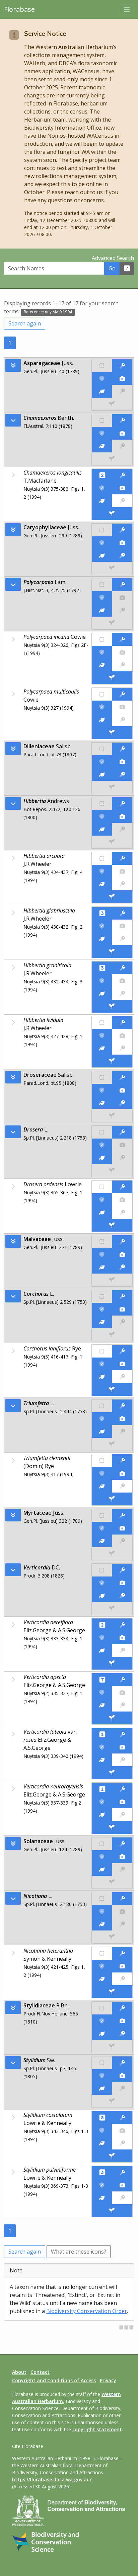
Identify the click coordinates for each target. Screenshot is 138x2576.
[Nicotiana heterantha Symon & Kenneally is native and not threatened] (102, 1953)
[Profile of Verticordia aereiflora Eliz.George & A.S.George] (102, 1650)
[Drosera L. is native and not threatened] (102, 1132)
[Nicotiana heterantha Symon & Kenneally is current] (102, 1966)
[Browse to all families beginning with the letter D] (13, 749)
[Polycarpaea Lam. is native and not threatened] (102, 585)
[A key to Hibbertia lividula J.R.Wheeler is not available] (122, 1048)
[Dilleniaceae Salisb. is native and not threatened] (102, 749)
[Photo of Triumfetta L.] (122, 1419)
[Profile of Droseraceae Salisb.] (102, 1103)
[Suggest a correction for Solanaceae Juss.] (122, 1844)
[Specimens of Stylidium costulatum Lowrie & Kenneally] (112, 2156)
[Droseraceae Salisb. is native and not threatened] (102, 1077)
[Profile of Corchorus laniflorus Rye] (102, 1377)
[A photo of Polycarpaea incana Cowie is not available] (122, 652)
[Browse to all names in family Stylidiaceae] (13, 2062)
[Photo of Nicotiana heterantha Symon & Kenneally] (122, 1966)
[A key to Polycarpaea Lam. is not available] (122, 610)
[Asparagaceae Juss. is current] (102, 379)
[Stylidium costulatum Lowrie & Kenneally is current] (102, 2130)
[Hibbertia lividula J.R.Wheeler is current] (102, 1035)
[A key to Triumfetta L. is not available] (122, 1431)
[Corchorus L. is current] (102, 1309)
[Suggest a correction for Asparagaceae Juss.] (122, 366)
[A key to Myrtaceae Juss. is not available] (122, 1541)
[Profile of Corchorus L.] (102, 1322)
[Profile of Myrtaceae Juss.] (102, 1541)
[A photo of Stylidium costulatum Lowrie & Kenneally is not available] (122, 2130)
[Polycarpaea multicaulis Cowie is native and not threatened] (102, 694)
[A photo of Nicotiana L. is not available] (122, 1911)
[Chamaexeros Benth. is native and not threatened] (102, 420)
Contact (40, 2372)
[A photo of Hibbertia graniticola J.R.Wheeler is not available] (122, 981)
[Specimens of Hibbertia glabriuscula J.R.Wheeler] (112, 951)
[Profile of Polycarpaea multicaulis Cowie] (102, 720)
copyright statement (97, 2429)
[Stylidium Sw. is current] (102, 2076)
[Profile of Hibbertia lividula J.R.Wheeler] (102, 1048)
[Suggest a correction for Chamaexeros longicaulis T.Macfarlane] (123, 475)
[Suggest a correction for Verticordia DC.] (122, 1570)
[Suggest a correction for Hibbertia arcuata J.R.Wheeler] (122, 858)
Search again (25, 323)
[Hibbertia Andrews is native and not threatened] (102, 804)
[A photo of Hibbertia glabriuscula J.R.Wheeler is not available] (122, 926)
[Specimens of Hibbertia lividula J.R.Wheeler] (112, 1061)
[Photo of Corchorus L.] (122, 1309)
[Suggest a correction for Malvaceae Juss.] (122, 1242)
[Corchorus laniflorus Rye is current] (102, 1364)
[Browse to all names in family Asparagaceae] (13, 420)
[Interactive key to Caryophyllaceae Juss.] (122, 556)
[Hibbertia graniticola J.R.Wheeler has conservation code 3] (102, 968)
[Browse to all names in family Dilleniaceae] (13, 803)
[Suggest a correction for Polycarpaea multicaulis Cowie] (122, 694)
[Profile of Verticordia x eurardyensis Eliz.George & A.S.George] (102, 1815)
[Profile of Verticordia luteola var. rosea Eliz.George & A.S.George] (102, 1760)
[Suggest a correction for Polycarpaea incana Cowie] (122, 639)
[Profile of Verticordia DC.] (102, 1596)
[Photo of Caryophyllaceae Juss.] (122, 543)
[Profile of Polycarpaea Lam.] (102, 610)
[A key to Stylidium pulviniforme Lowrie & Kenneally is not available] (122, 2198)
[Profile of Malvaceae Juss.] (102, 1267)
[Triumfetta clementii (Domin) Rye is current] (102, 1473)
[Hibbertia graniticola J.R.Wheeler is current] (102, 981)
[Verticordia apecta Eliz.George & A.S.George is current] (102, 1692)
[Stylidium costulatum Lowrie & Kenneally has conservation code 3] (102, 2118)
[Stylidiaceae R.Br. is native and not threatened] (102, 2008)
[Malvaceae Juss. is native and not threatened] (102, 1242)
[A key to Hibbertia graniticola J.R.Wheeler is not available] (122, 993)
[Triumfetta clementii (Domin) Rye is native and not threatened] (102, 1461)
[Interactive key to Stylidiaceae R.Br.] (122, 2034)
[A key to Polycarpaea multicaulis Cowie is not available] (122, 720)
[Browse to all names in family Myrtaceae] (13, 1570)
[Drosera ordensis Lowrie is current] (102, 1200)
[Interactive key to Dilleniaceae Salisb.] (122, 774)
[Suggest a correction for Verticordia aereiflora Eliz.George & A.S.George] (123, 1625)
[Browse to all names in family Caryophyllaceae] (13, 584)
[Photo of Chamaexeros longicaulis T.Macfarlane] (122, 488)
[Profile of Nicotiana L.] (102, 1924)
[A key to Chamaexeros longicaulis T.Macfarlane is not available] (122, 501)
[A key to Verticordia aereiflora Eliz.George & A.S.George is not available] (122, 1650)
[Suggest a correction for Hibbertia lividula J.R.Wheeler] (122, 1023)
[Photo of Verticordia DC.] (122, 1583)
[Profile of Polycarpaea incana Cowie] (102, 665)
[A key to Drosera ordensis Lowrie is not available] (122, 1212)
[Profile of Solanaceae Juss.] (102, 1869)
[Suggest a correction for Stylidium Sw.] (122, 2063)
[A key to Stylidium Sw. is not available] (122, 2088)
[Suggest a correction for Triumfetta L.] (122, 1406)
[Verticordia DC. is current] (102, 1583)
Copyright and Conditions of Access (54, 2380)
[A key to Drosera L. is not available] (122, 1158)
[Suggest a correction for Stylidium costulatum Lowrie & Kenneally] (123, 2118)
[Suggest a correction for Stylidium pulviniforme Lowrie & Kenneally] (123, 2172)
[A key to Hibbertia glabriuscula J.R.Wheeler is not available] (122, 939)
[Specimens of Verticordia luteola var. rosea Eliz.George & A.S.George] (112, 1773)
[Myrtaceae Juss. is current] (102, 1528)
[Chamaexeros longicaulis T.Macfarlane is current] (102, 488)
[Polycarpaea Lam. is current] (102, 597)
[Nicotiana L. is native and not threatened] (102, 1899)
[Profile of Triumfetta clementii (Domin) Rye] (102, 1486)
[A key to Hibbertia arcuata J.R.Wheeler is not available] (122, 884)
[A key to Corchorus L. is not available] (122, 1322)
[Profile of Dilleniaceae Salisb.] (102, 774)
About (19, 2372)
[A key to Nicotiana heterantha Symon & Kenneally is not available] (122, 1979)
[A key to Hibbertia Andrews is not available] (122, 829)
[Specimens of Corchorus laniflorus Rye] (112, 1389)
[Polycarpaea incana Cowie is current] (102, 652)
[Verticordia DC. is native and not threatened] (102, 1570)
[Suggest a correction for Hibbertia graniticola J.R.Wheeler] (123, 968)
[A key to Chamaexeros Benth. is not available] (122, 446)
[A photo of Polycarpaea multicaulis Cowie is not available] (122, 707)
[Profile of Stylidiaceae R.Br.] (102, 2034)
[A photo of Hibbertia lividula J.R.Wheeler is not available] (122, 1035)
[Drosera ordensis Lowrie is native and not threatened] (102, 1187)
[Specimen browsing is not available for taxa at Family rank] (112, 404)
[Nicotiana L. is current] (102, 1911)
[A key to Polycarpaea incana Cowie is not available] (122, 665)
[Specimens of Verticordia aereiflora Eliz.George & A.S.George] (112, 1663)
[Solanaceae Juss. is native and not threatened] (102, 1844)
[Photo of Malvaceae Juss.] (122, 1254)
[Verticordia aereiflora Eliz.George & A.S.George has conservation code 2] (102, 1625)
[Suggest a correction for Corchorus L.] (122, 1296)
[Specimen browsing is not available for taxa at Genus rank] (112, 459)
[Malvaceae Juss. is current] (102, 1254)
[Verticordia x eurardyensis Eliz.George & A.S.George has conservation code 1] (102, 1789)
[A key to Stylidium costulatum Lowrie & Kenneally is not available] (122, 2143)
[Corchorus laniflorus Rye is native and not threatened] (102, 1351)
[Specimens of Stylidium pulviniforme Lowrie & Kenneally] (112, 2211)
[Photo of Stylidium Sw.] (122, 2076)
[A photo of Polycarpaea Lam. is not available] (122, 597)
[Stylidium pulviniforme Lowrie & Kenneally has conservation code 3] (102, 2172)
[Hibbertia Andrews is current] (102, 816)
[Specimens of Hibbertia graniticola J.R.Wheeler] (112, 1006)
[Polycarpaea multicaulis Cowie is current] (102, 707)
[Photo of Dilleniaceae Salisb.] (122, 762)
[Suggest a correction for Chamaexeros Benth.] (122, 420)
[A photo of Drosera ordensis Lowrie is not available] (122, 1200)
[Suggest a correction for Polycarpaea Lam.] (122, 585)
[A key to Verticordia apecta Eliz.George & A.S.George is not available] (122, 1705)
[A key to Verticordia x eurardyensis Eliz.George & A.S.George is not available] (122, 1815)
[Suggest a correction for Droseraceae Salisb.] (122, 1077)
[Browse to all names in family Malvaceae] (13, 1296)
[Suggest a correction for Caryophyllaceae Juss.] (122, 530)
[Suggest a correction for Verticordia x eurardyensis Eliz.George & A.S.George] (123, 1789)
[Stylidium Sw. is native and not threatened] (102, 2063)
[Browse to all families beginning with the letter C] (13, 530)
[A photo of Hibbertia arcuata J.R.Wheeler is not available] (122, 871)
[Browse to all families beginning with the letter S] (13, 1844)
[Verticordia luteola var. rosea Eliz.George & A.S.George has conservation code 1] (102, 1734)
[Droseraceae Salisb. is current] (102, 1090)
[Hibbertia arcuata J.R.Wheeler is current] (102, 871)
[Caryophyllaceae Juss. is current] (102, 543)
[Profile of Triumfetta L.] (102, 1431)
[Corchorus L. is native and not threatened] (102, 1296)
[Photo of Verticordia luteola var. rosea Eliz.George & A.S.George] (122, 1747)
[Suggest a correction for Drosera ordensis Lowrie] (122, 1187)
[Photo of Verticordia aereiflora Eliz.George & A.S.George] (122, 1638)
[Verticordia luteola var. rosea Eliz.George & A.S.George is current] (102, 1747)
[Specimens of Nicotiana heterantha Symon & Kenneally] (112, 1992)
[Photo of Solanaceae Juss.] (122, 1857)
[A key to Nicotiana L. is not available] (122, 1924)
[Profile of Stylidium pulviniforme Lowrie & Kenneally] (102, 2198)
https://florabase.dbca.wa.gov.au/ (52, 2479)
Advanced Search (113, 258)
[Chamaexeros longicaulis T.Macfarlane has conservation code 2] (102, 475)
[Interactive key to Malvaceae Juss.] (122, 1267)
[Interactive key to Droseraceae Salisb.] (122, 1103)
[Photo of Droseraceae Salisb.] (122, 1090)
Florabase (19, 9)
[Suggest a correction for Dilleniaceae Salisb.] (122, 749)
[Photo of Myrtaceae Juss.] (122, 1528)
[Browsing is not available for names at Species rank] (13, 475)
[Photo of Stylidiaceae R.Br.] (122, 2021)
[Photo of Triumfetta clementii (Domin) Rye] (122, 1473)
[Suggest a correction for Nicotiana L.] (122, 1899)
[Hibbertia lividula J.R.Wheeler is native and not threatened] (102, 1023)
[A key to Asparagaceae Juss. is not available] (122, 391)
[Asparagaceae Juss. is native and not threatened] (102, 366)
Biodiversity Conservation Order (87, 2311)
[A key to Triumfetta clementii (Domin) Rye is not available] (122, 1486)
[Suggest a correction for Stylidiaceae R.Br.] (122, 2008)
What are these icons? (79, 2252)
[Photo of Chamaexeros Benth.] (122, 433)
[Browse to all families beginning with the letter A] (13, 365)
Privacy (108, 2380)
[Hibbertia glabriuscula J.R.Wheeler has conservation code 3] (102, 913)
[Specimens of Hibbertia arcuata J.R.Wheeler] (112, 897)
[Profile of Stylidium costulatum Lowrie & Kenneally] (102, 2143)
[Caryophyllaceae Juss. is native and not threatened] (102, 530)
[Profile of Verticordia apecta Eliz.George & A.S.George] (102, 1705)
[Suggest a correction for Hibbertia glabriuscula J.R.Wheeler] (123, 913)
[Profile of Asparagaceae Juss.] (102, 391)
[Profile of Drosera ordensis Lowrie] (102, 1212)
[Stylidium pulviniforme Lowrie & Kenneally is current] (102, 2185)
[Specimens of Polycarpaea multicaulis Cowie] (112, 732)
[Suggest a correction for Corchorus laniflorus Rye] (122, 1351)
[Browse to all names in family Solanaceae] (13, 1898)
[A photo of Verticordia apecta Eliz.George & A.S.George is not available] (122, 1692)
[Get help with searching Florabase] (127, 268)
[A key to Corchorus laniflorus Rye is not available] (122, 1377)
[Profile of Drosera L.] (102, 1158)
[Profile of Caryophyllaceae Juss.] (102, 556)
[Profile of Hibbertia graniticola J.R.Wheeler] (102, 993)
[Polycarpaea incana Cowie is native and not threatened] (102, 639)
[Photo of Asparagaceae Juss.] (122, 379)
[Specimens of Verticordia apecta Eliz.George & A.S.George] (112, 1718)
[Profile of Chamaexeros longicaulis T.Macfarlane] (102, 501)
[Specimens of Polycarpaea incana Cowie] (112, 678)
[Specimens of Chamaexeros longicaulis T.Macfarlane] (112, 514)
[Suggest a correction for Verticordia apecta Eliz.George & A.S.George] (123, 1680)
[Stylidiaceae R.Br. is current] (102, 2021)
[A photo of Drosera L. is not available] (122, 1145)
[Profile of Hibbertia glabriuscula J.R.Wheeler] (102, 939)
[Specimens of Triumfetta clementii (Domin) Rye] (112, 1499)
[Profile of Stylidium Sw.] (102, 2088)
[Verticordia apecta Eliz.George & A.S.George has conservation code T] (102, 1680)
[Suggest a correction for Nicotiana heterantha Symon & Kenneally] (122, 1953)
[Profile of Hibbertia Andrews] (102, 829)
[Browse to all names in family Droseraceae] (13, 1132)
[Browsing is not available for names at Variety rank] (13, 1734)
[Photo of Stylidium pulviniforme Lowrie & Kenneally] (122, 2185)
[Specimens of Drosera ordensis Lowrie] (112, 1225)
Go (112, 268)
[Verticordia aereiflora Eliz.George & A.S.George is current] (102, 1638)
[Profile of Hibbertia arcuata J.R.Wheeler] (102, 884)
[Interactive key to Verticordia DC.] (122, 1596)
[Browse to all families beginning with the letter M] (13, 1241)
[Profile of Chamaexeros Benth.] (102, 446)
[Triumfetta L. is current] (102, 1419)
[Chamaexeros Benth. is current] (102, 433)
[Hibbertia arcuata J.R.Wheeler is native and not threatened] (102, 858)
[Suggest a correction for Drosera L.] (122, 1132)
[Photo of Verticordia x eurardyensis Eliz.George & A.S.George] (122, 1802)
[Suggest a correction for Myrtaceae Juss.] (122, 1515)
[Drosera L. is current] (102, 1145)
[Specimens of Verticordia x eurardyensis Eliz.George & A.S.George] (112, 1827)
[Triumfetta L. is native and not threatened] (102, 1406)
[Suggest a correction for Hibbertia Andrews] (122, 804)
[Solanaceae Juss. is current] (102, 1857)
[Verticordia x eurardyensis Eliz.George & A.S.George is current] (102, 1802)
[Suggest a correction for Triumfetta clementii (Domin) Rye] (122, 1461)
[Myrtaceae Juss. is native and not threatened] (102, 1515)
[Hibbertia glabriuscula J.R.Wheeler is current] (102, 926)
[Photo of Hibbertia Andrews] (122, 816)
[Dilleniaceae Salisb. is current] (102, 762)
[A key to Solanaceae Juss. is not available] (122, 1869)
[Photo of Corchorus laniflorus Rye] (122, 1364)
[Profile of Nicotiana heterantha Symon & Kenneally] (102, 1979)
